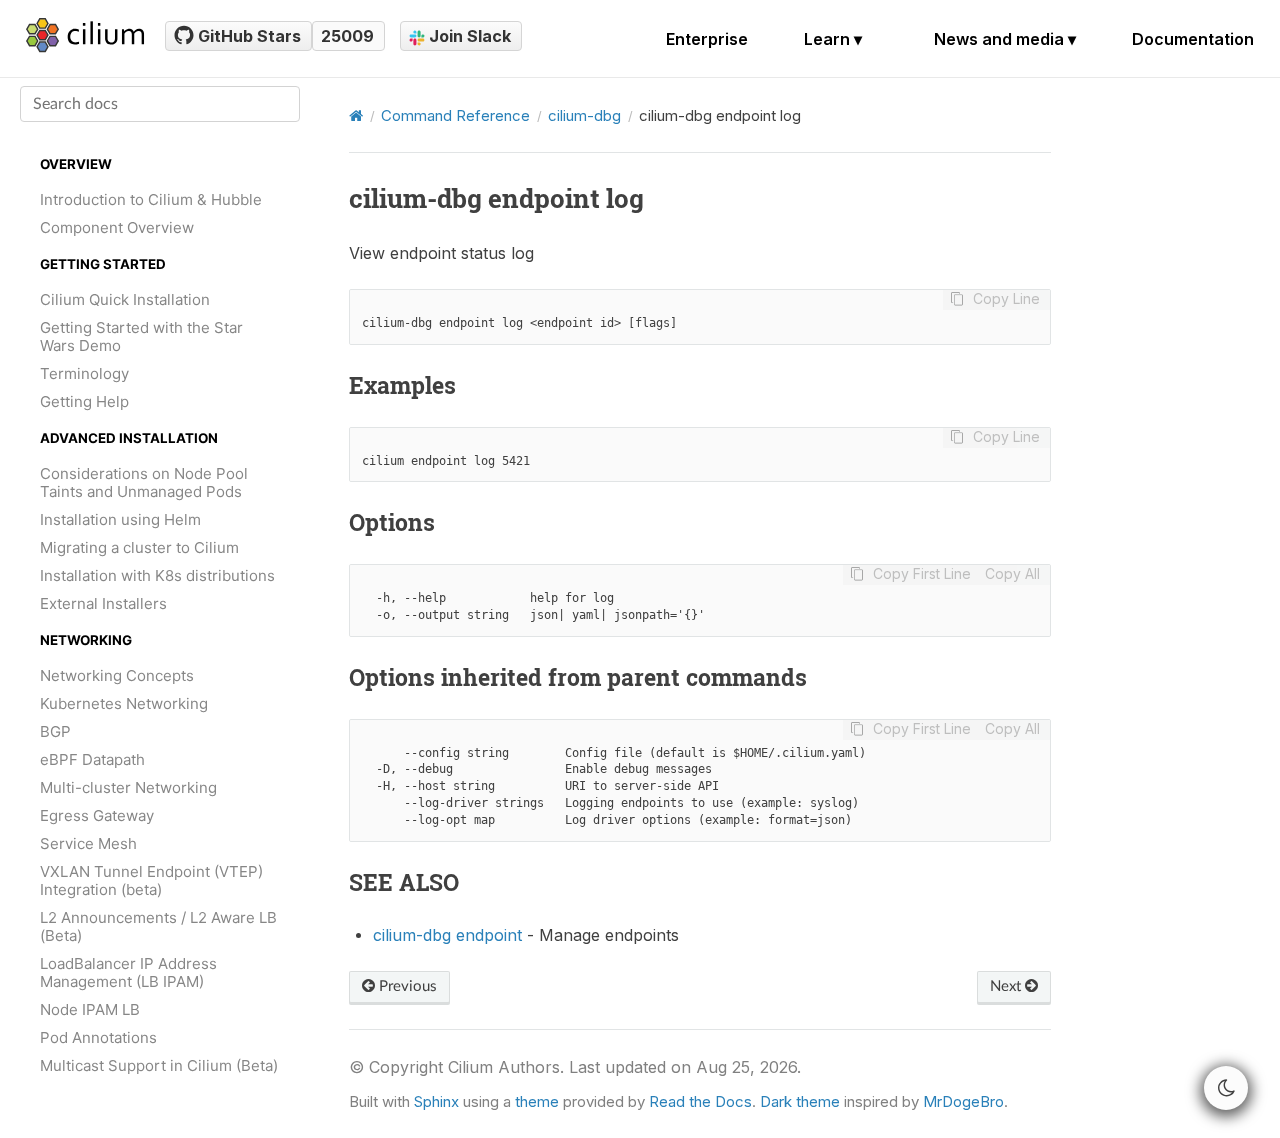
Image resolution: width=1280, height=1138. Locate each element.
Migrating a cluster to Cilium (139, 547)
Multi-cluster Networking (128, 787)
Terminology (84, 373)
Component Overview (117, 227)
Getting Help (84, 401)
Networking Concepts (117, 675)
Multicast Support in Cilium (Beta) (159, 1065)
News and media (1005, 39)
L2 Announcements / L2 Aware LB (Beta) (158, 926)
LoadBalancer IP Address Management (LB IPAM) (128, 972)
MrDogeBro (963, 1101)
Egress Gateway (97, 815)
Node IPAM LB (90, 1009)
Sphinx (436, 1101)
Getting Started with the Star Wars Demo (141, 336)
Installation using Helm (120, 519)
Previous (406, 986)
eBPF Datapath (92, 759)
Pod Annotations (98, 1037)
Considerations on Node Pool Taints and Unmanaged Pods (144, 482)
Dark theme (800, 1101)
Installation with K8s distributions (157, 575)
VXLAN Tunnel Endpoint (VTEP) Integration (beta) (151, 880)
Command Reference (455, 115)
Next (1007, 986)
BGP (55, 731)
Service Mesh (88, 843)
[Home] (356, 115)
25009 (347, 36)
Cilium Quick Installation (125, 299)
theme (537, 1101)
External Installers (103, 603)
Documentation (1193, 39)
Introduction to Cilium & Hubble (151, 199)
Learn (833, 39)
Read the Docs (700, 1101)
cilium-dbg (584, 115)
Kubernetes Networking (124, 703)
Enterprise (707, 39)
